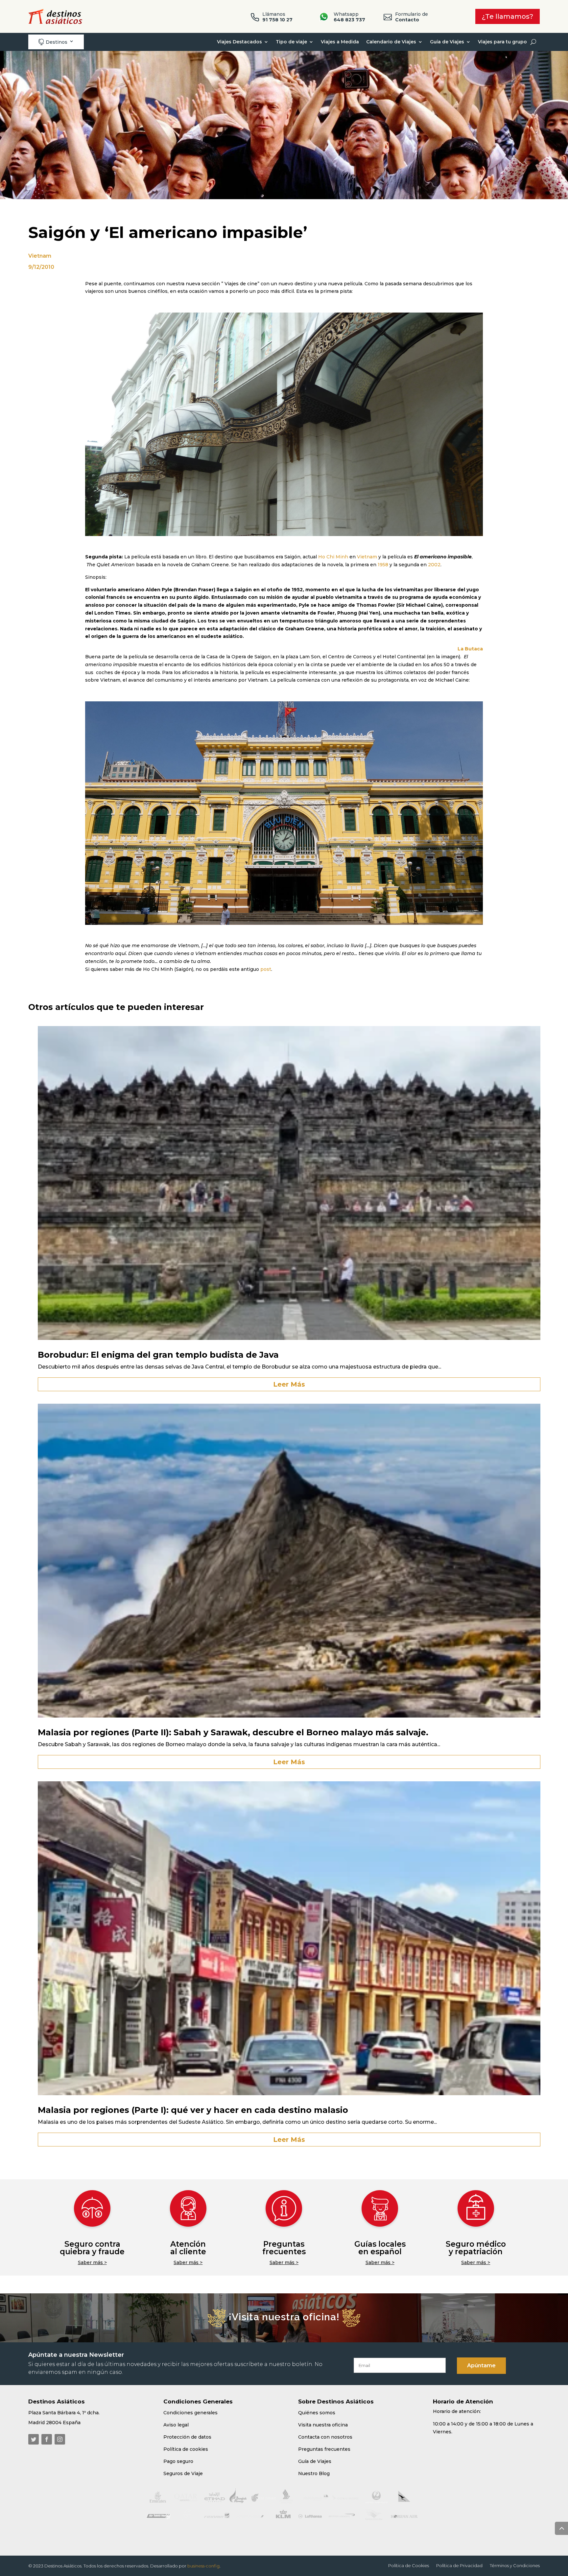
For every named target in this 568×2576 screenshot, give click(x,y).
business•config (203, 2566)
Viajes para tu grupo (502, 42)
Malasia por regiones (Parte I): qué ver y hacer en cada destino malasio (193, 2110)
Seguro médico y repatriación (476, 2248)
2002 (434, 565)
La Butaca (470, 649)
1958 (383, 565)
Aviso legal (176, 2425)
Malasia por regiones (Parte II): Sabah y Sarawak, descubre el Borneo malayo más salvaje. (233, 1732)
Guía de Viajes (447, 42)
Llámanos (277, 17)
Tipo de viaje (291, 42)
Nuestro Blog (314, 2473)
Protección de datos (187, 2437)
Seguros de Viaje (183, 2473)
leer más (289, 1384)
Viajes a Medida (340, 42)
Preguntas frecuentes (284, 2248)
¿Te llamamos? (508, 16)
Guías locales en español (380, 2248)
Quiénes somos (317, 2413)
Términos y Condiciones (515, 2566)
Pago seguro (178, 2461)
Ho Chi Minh (333, 557)
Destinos (53, 42)
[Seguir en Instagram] (60, 2439)
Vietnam (40, 256)
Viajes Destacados (239, 42)
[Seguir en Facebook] (47, 2439)
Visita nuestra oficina (323, 2425)
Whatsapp (349, 17)
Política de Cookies (409, 2566)
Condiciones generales (190, 2413)
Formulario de (412, 17)
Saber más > (92, 2262)
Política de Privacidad (459, 2566)
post (266, 969)
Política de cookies (186, 2449)
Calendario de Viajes (391, 42)
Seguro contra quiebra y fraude (92, 2248)
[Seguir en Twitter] (34, 2439)
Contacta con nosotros (325, 2437)
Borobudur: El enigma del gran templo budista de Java (158, 1355)
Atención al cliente (188, 2248)
